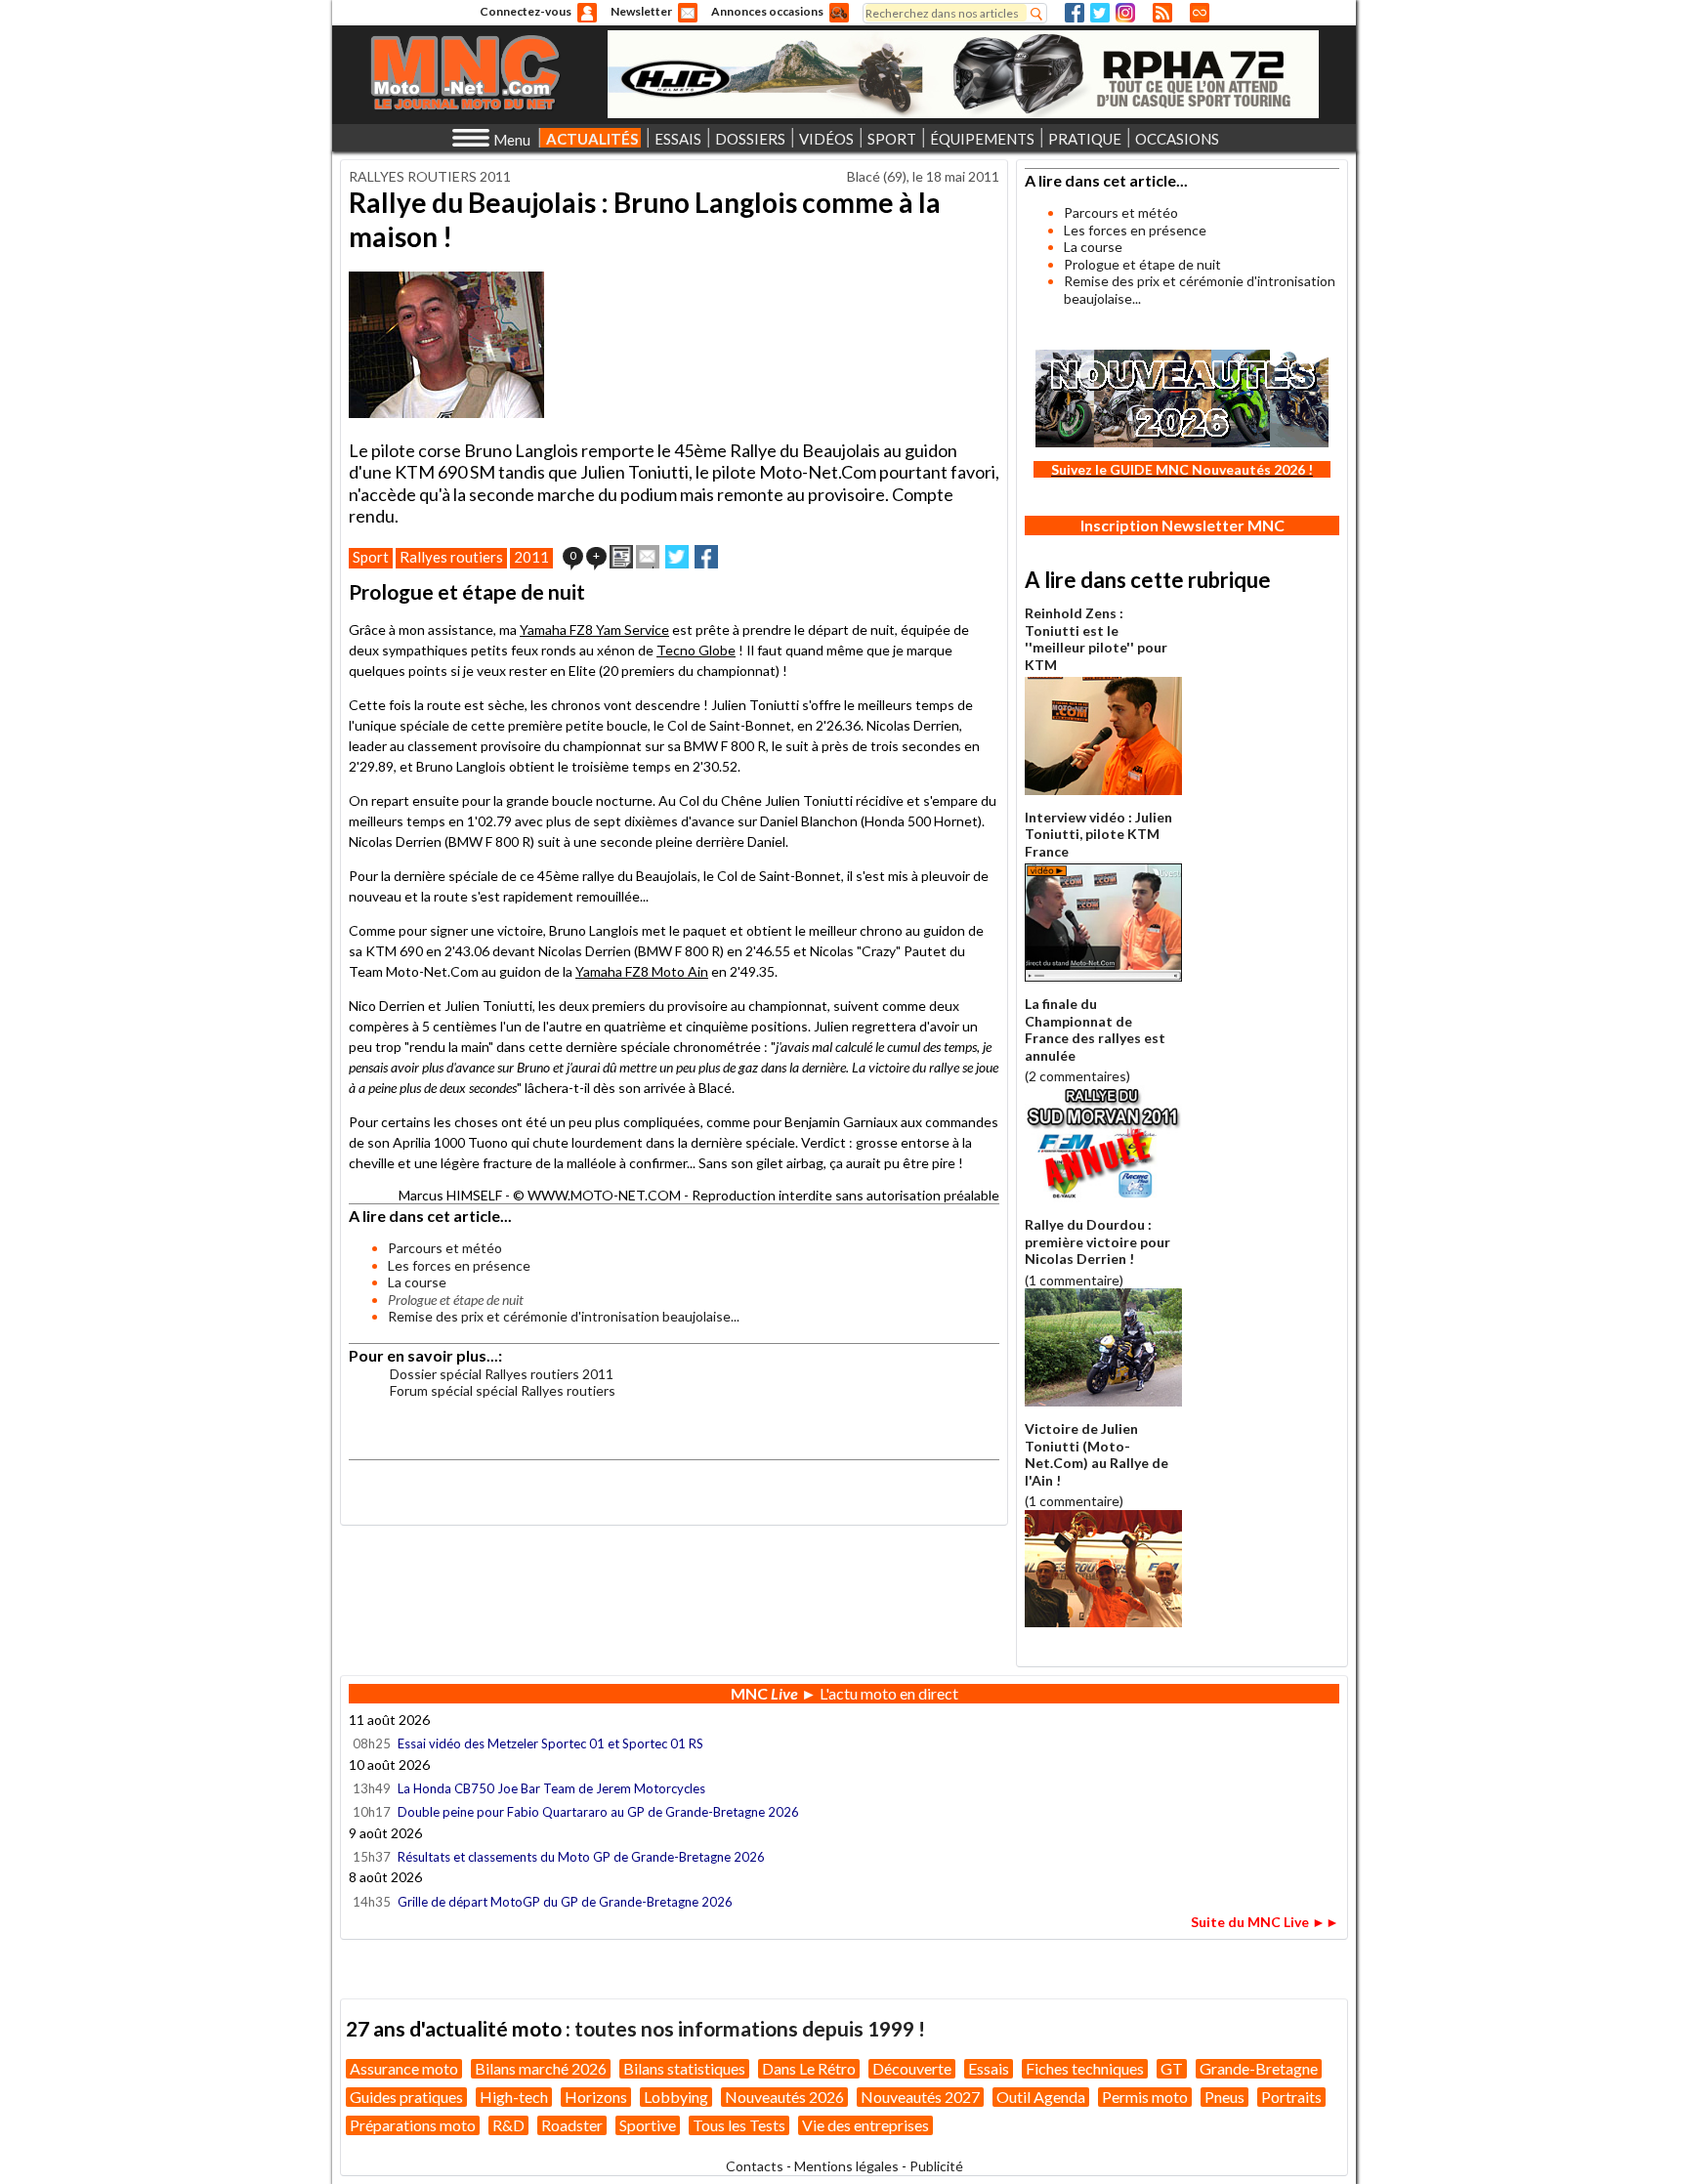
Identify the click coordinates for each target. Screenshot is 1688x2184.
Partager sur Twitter (677, 557)
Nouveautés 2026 (784, 2097)
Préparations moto (413, 2125)
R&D (508, 2125)
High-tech (514, 2097)
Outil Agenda (1041, 2097)
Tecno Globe (696, 650)
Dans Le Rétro (809, 2068)
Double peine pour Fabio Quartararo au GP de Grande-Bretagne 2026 (598, 1812)
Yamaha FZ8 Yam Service (594, 630)
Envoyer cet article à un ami (648, 557)
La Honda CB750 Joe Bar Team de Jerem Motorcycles (551, 1788)
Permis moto (1145, 2097)
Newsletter (641, 11)
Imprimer (621, 557)
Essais (989, 2068)
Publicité (936, 2166)
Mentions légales (846, 2166)
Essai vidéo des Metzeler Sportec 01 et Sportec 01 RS (550, 1743)
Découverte (912, 2068)
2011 (531, 557)
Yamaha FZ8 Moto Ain (642, 971)
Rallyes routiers (451, 557)
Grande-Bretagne (1259, 2068)
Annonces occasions (767, 11)
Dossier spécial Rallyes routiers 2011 (502, 1374)
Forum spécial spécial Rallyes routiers (503, 1390)
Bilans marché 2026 (541, 2068)
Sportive (648, 2125)
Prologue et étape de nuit (1142, 264)
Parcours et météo (445, 1248)
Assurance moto (404, 2068)
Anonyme (587, 13)
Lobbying (676, 2097)
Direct (1200, 13)
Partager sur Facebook (706, 557)
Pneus (1224, 2097)
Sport (371, 557)
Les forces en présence (459, 1265)
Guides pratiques (406, 2097)
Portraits (1291, 2097)
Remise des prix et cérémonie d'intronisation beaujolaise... (564, 1316)
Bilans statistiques (684, 2068)
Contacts (755, 2166)
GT (1172, 2068)
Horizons (596, 2097)
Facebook (1075, 13)
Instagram (1125, 13)
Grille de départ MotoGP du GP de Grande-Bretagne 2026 (565, 1902)
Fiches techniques (1085, 2068)
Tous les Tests (739, 2125)
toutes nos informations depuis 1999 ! (750, 2028)
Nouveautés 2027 (920, 2097)
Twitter (1100, 13)
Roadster (572, 2125)
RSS (1162, 13)
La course (417, 1282)
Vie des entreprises (865, 2125)
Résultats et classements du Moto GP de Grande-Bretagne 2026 (581, 1857)
